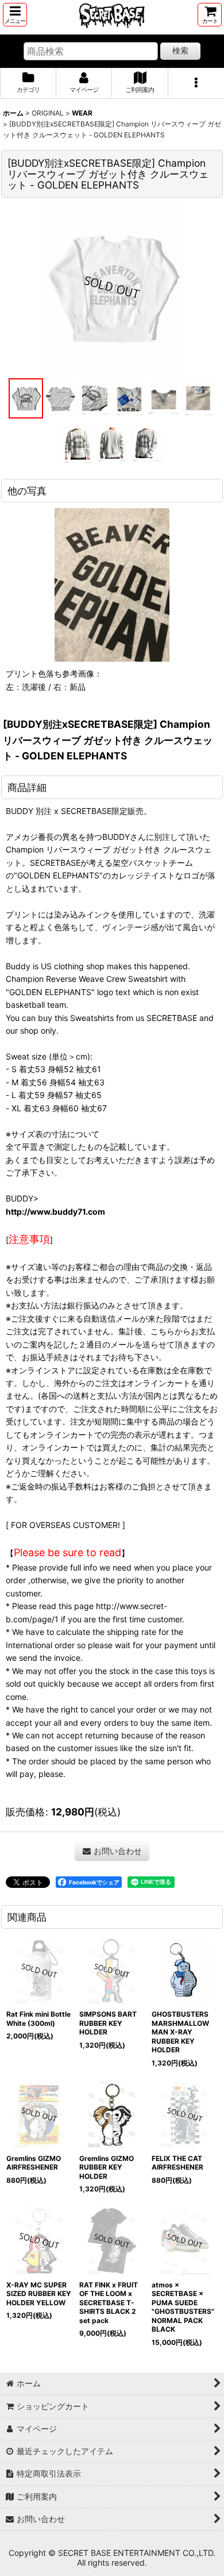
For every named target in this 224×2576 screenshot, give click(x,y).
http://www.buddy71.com (55, 1212)
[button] (15, 15)
